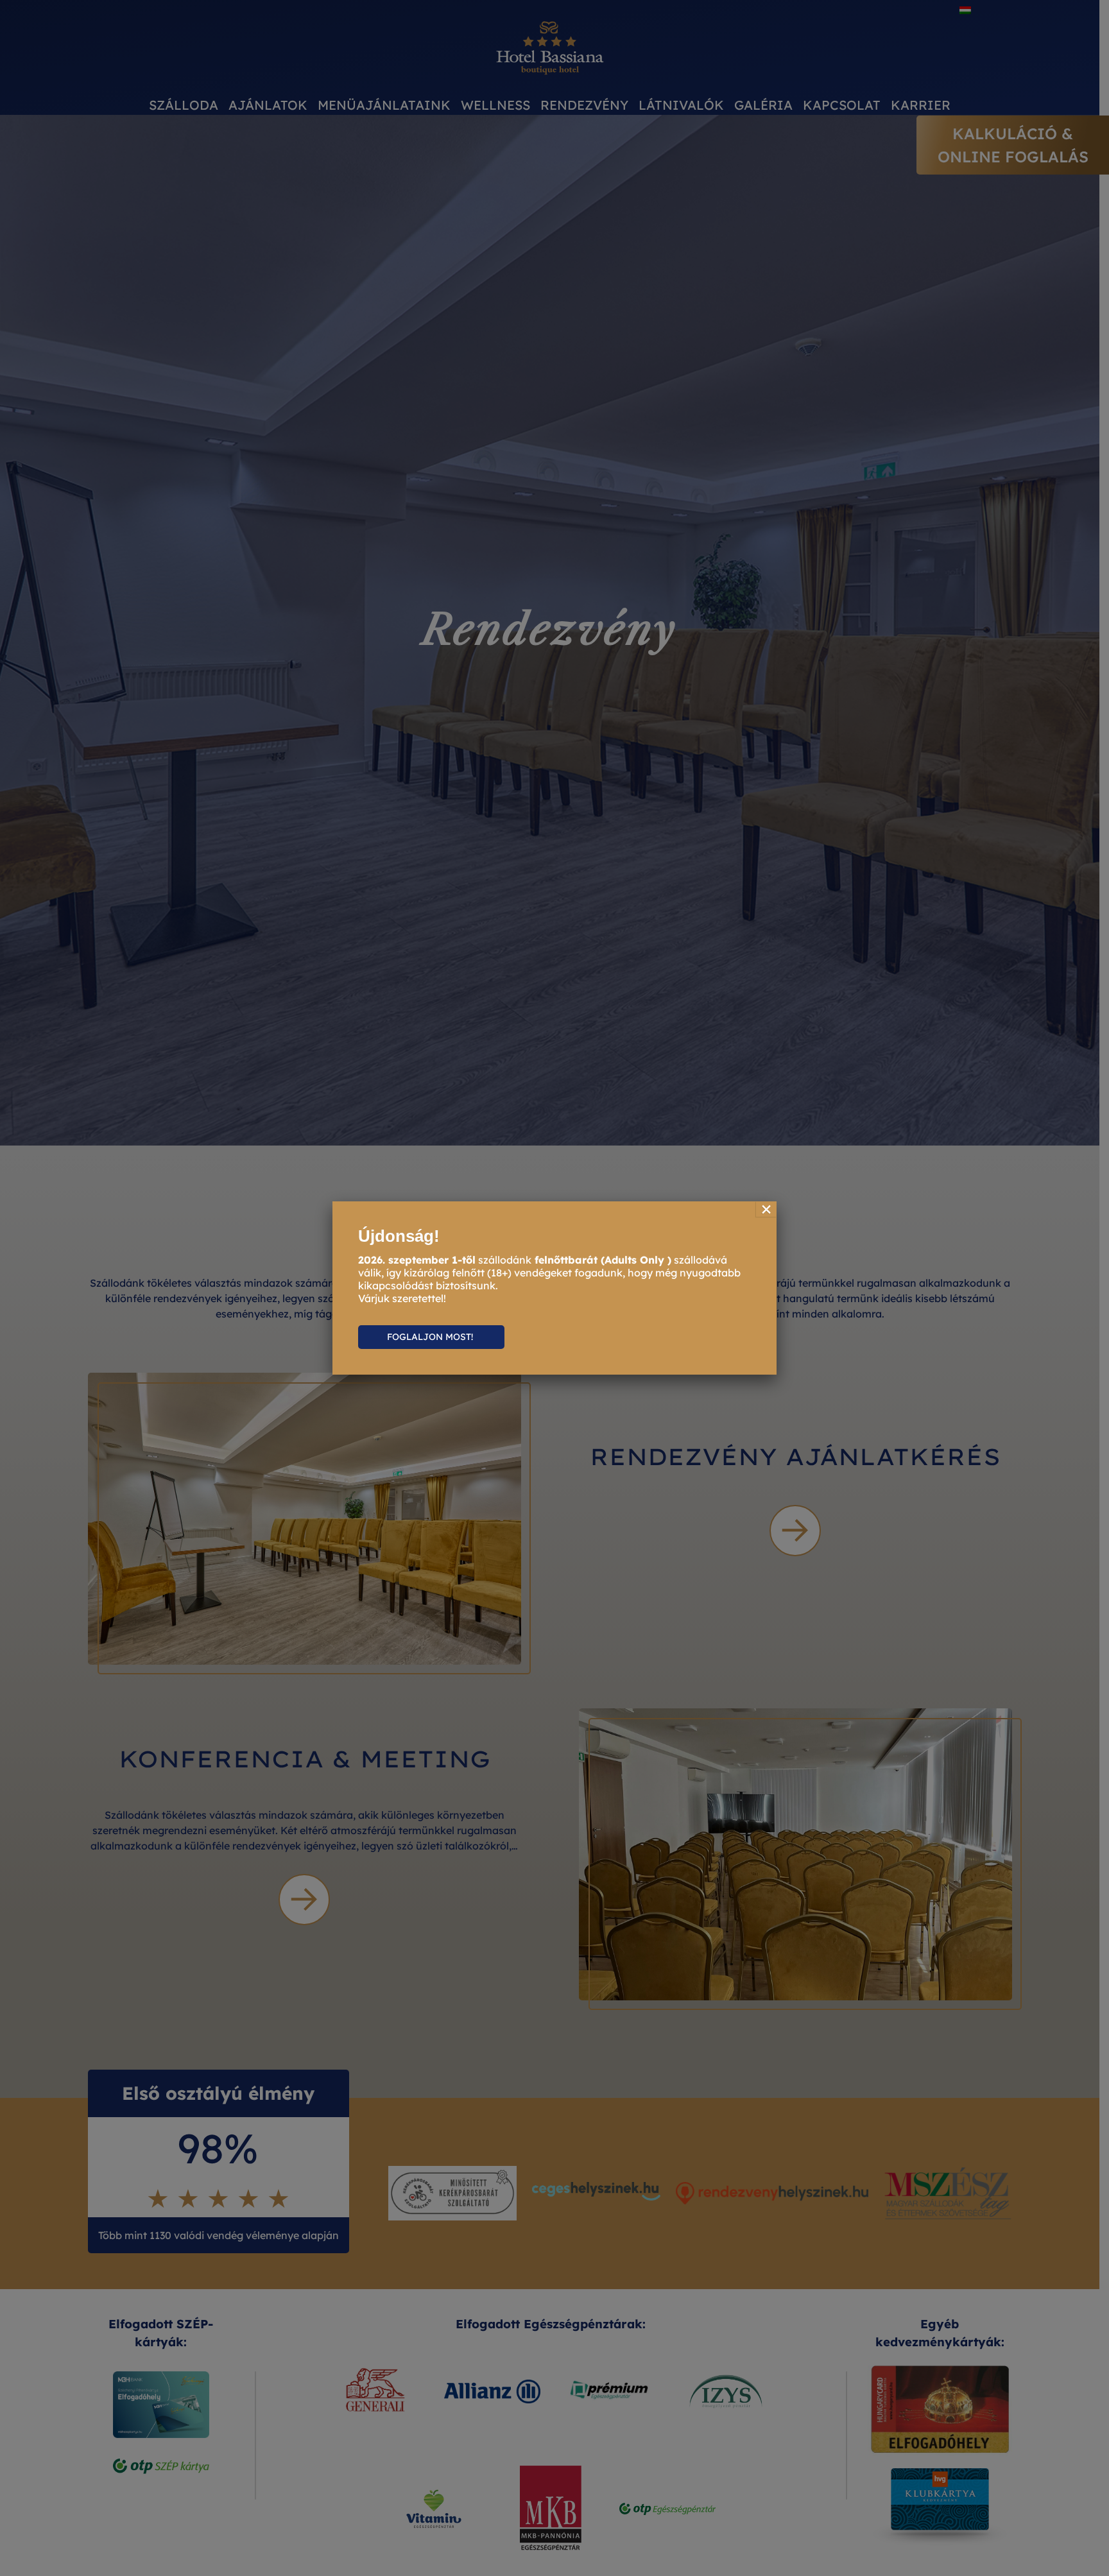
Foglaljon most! (431, 1337)
